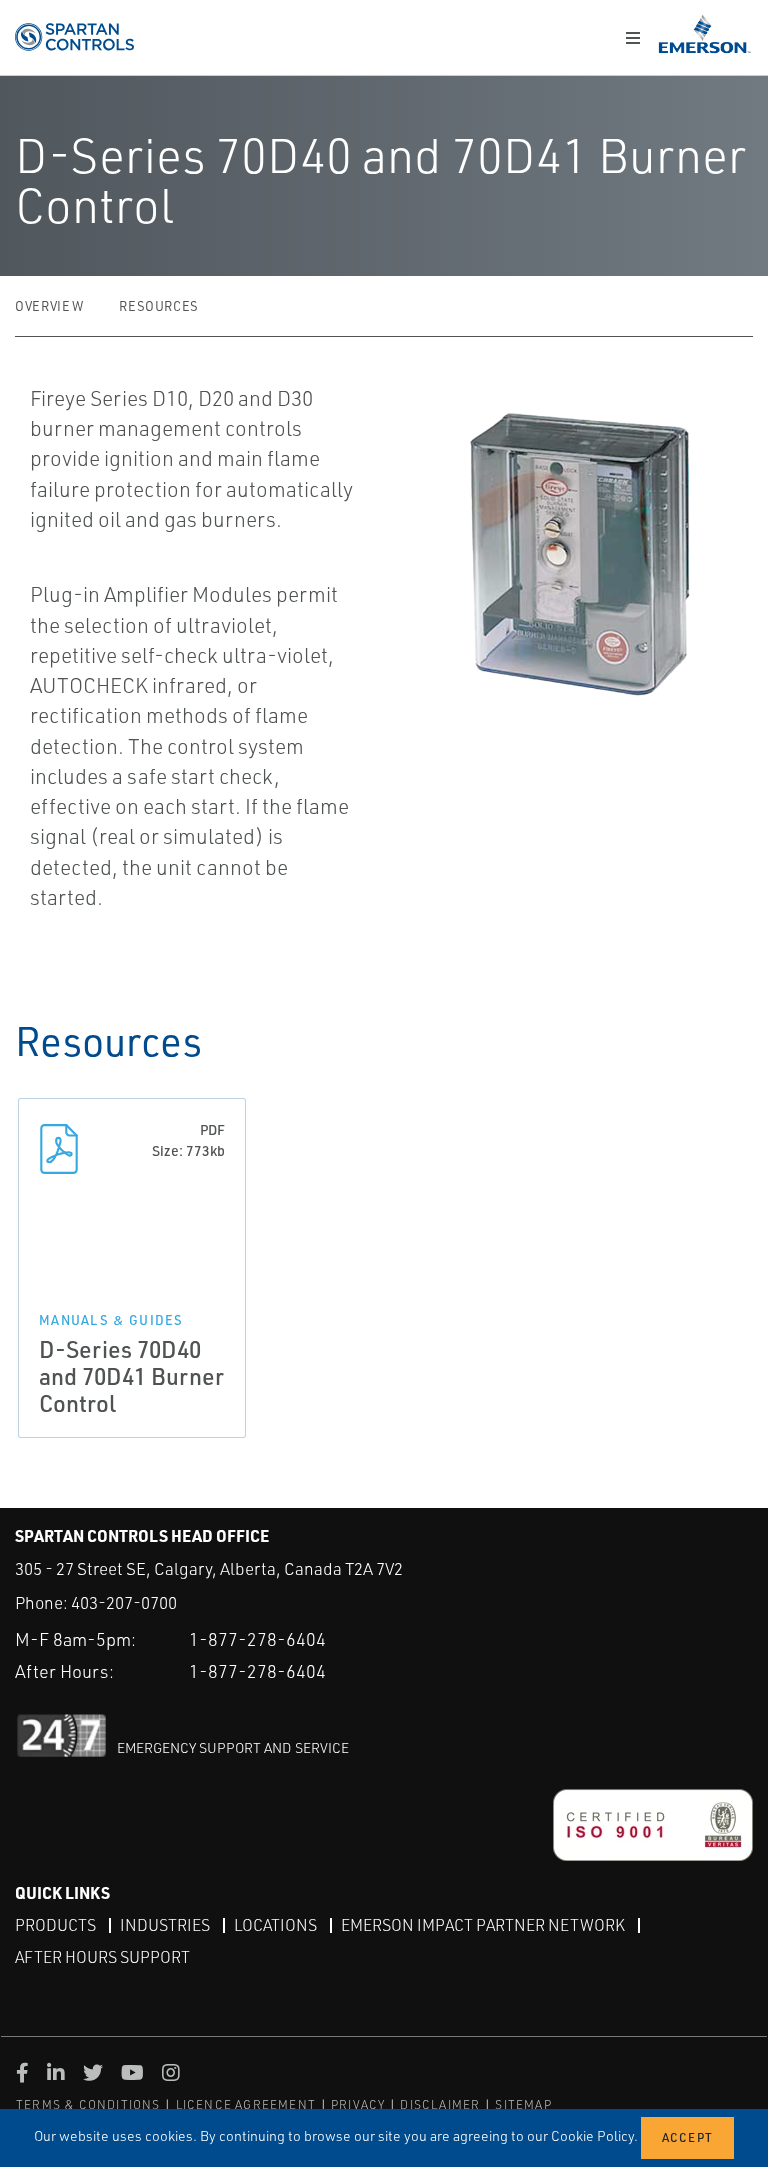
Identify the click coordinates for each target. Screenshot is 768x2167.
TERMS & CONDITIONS (88, 2104)
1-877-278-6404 (257, 1639)
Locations (275, 1925)
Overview (49, 306)
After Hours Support (102, 1957)
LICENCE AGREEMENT (246, 2104)
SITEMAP (523, 2104)
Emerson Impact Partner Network (483, 1925)
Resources (159, 306)
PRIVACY (358, 2104)
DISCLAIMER (440, 2104)
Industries (165, 1925)
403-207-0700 (124, 1602)
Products (55, 1925)
